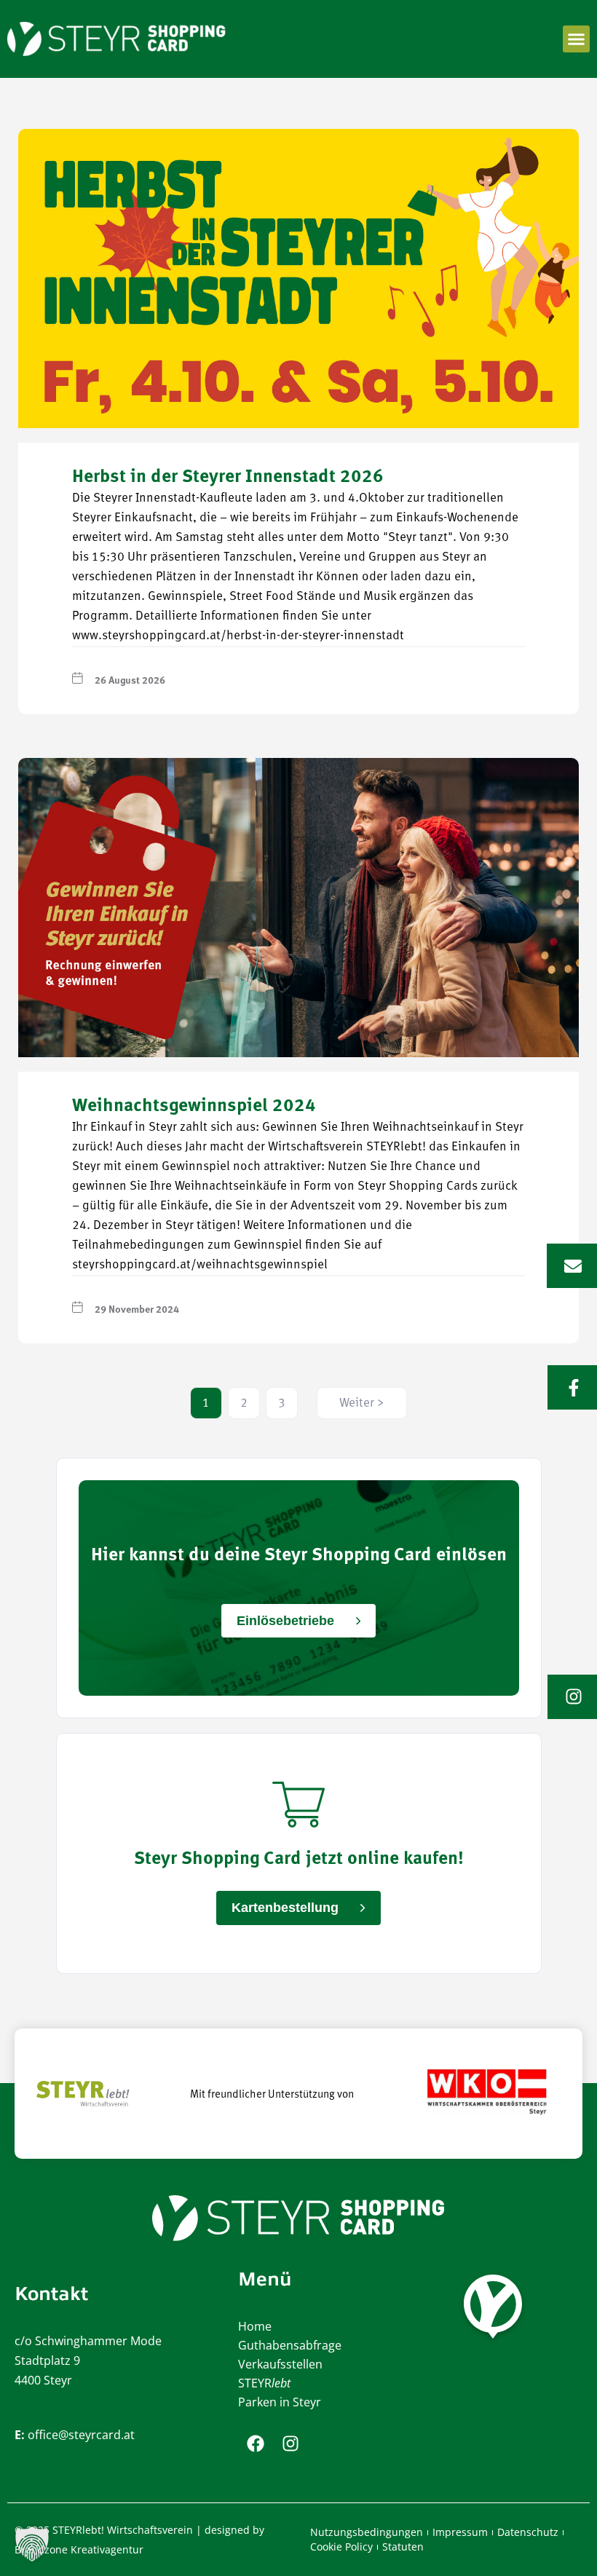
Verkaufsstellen (280, 2364)
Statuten (403, 2547)
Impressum (460, 2532)
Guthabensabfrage (290, 2345)
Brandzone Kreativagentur (79, 2549)
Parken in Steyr (280, 2402)
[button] (577, 39)
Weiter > (362, 1403)
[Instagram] (290, 2443)
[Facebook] (256, 2443)
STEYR (264, 2383)
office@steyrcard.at (81, 2435)
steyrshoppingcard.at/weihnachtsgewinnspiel (200, 1265)
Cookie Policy (341, 2547)
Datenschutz (528, 2532)
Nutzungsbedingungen (367, 2532)
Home (255, 2326)
